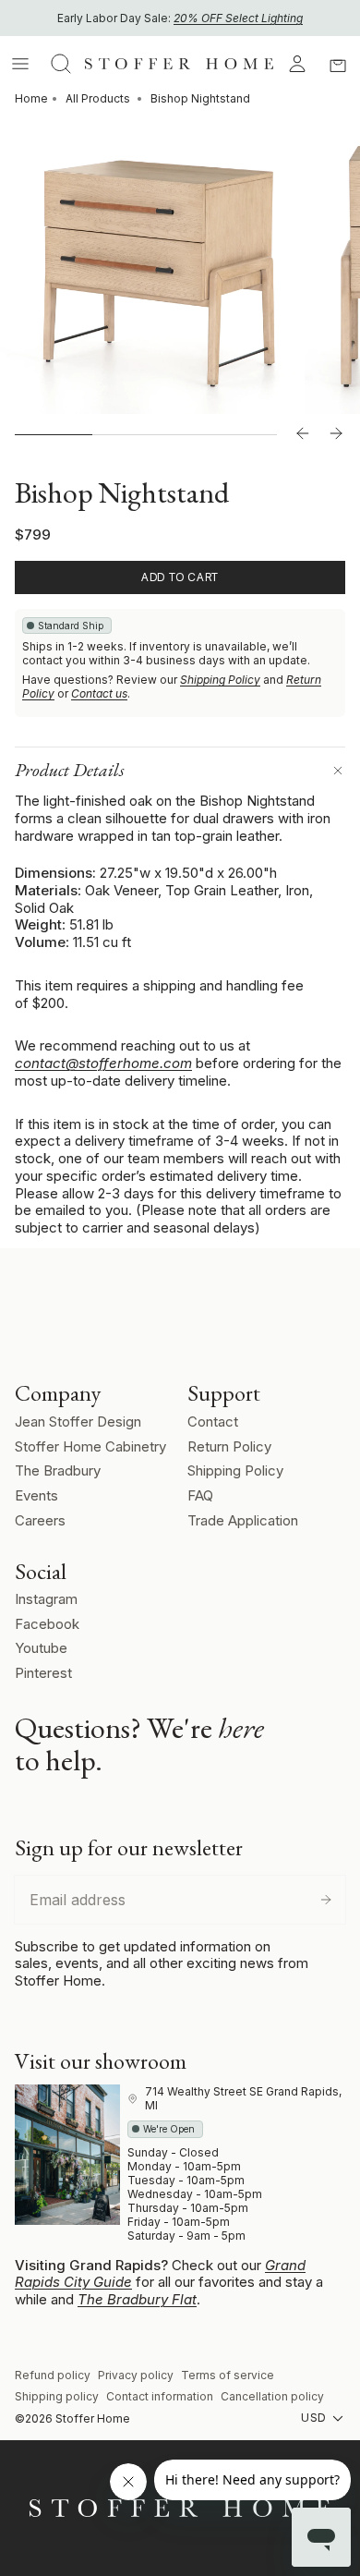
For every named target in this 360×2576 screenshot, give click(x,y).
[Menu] (20, 64)
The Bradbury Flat (137, 2299)
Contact (213, 1422)
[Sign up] (326, 1900)
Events (36, 1495)
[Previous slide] (303, 434)
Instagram (46, 1599)
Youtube (41, 1648)
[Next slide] (336, 434)
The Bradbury (58, 1470)
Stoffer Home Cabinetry (90, 1446)
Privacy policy (136, 2375)
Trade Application (243, 1520)
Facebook (47, 1624)
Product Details (70, 770)
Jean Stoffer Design (78, 1422)
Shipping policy (57, 2396)
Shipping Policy (220, 680)
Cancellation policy (272, 2396)
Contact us (99, 693)
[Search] (61, 64)
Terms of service (228, 2375)
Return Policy (229, 1446)
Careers (40, 1520)
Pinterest (43, 1673)
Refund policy (53, 2375)
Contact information (160, 2396)
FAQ (200, 1495)
